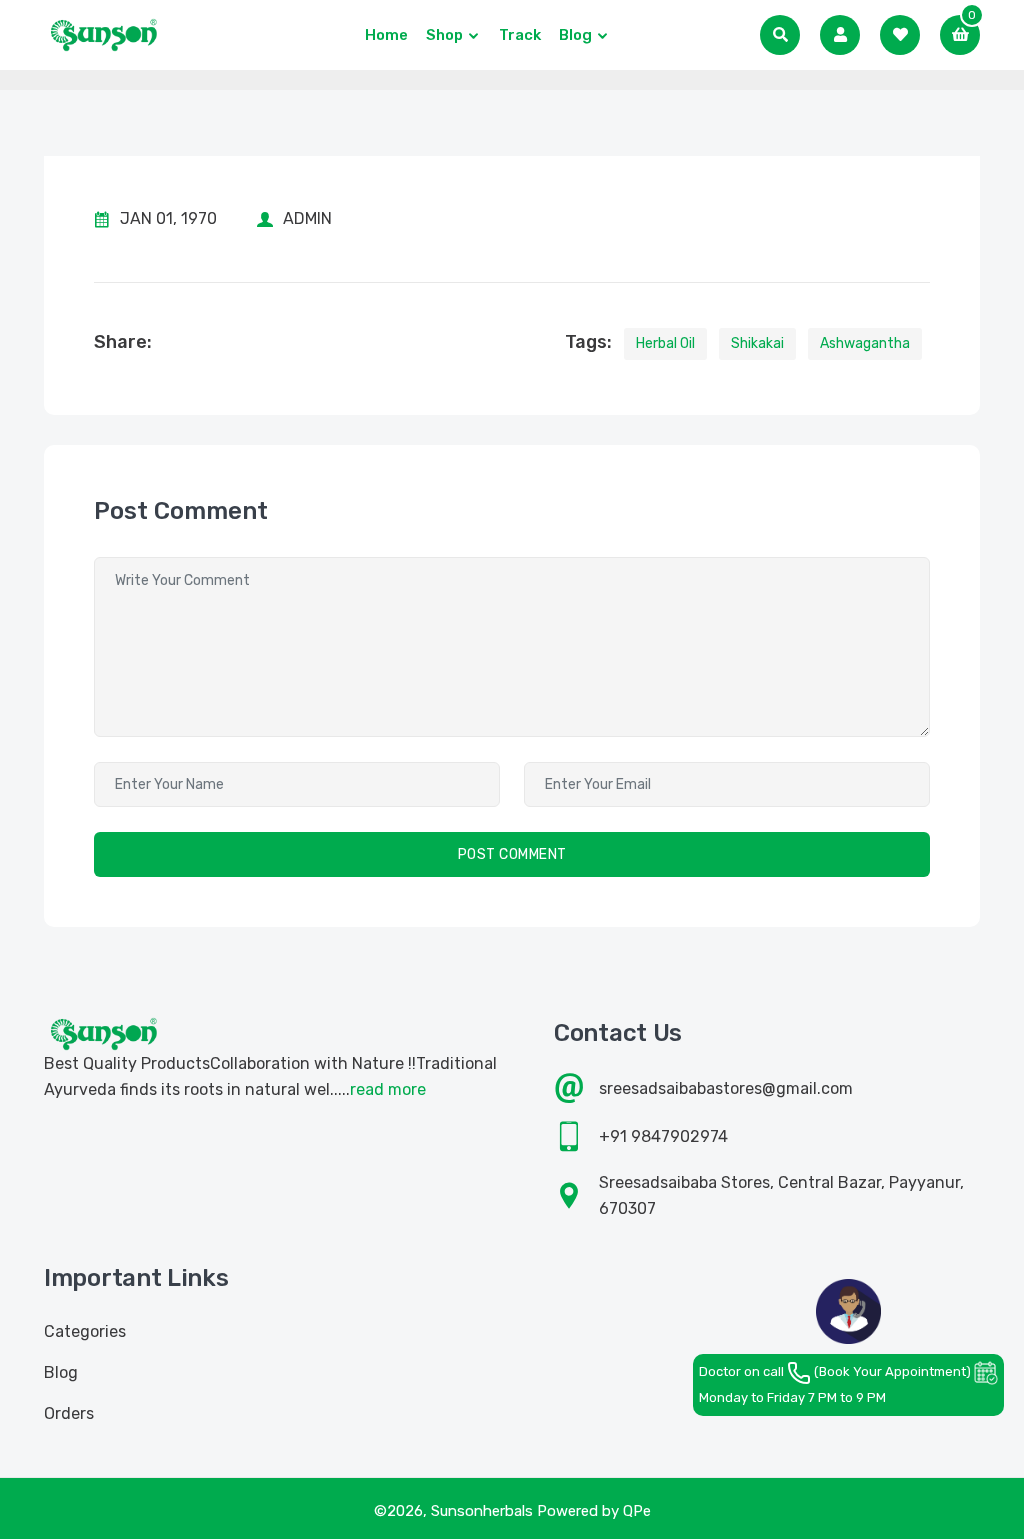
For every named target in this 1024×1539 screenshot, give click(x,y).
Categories (85, 1331)
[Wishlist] (900, 35)
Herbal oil (665, 343)
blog (575, 35)
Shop (444, 35)
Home (386, 35)
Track (520, 35)
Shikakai (757, 343)
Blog (61, 1372)
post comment (512, 854)
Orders (69, 1413)
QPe (637, 1511)
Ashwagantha (865, 343)
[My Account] (840, 35)
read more (388, 1089)
